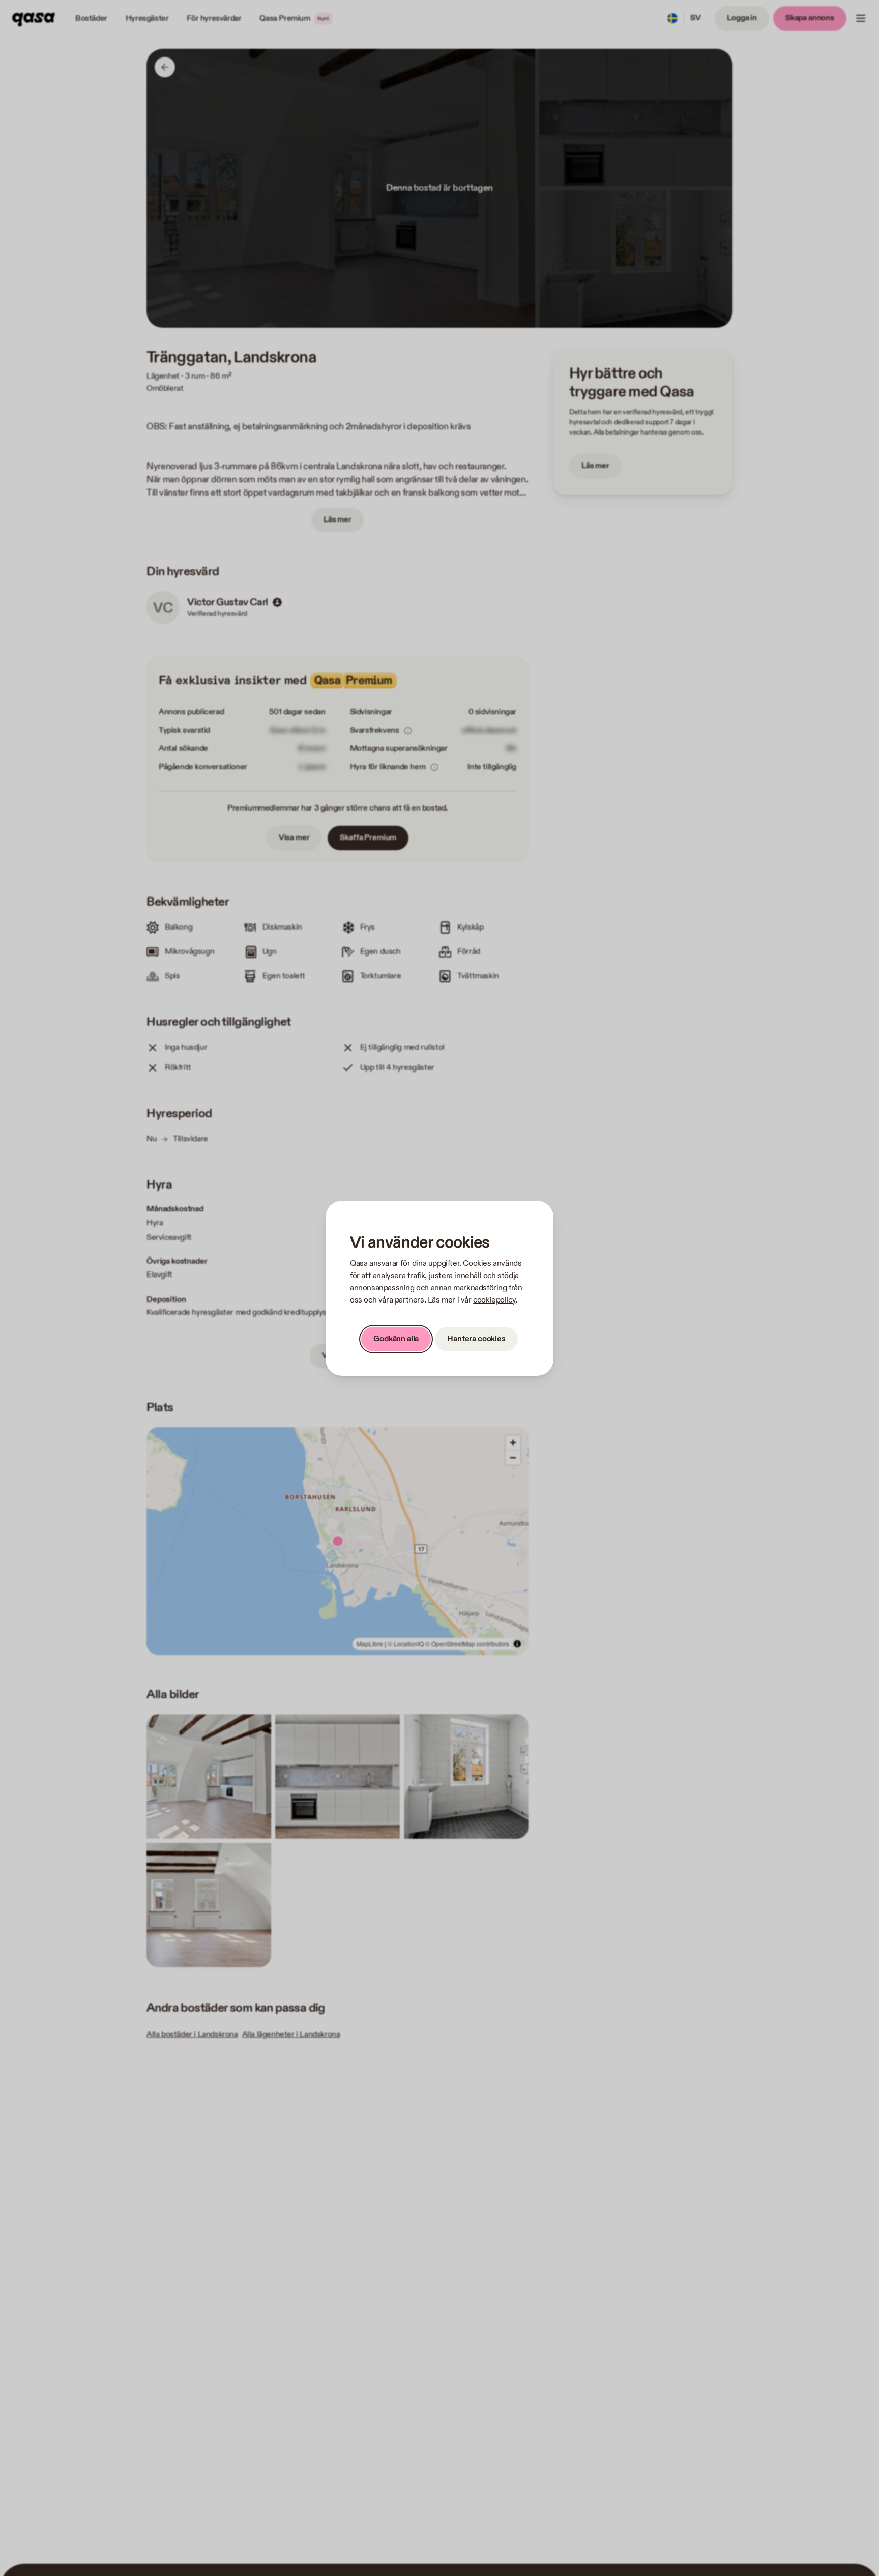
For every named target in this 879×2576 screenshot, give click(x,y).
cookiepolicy (494, 1300)
